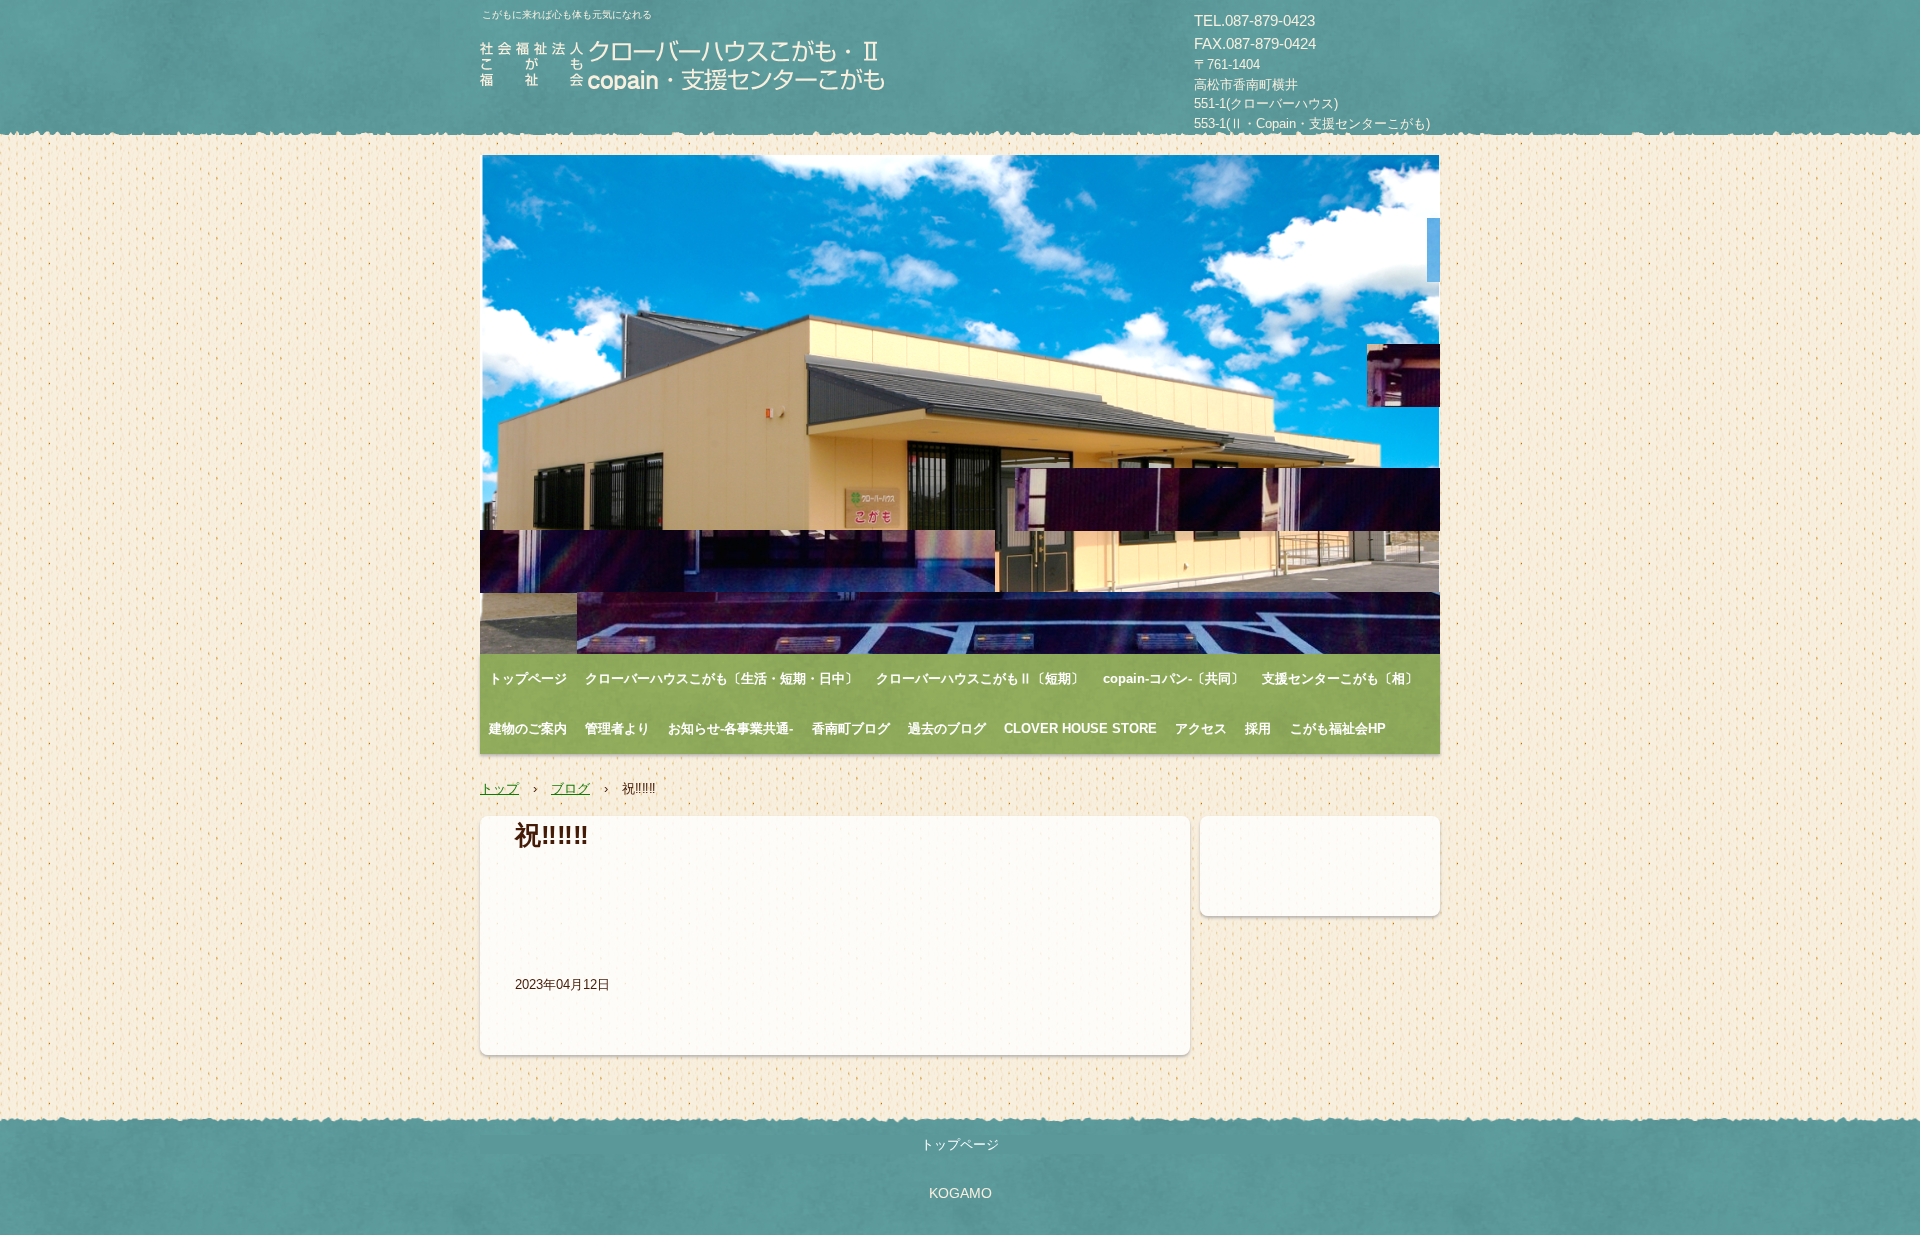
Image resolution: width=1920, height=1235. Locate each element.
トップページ (528, 678)
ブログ (570, 788)
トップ (499, 788)
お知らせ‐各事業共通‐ (730, 728)
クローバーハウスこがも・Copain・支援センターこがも (684, 71)
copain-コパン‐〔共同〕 (1173, 678)
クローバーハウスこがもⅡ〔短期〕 (980, 678)
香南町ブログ (851, 728)
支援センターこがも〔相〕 (1340, 678)
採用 (1258, 728)
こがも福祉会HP (1338, 728)
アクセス (1201, 728)
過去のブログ (947, 728)
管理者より (617, 728)
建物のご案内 (528, 728)
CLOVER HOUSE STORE (1080, 728)
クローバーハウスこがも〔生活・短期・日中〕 (721, 678)
